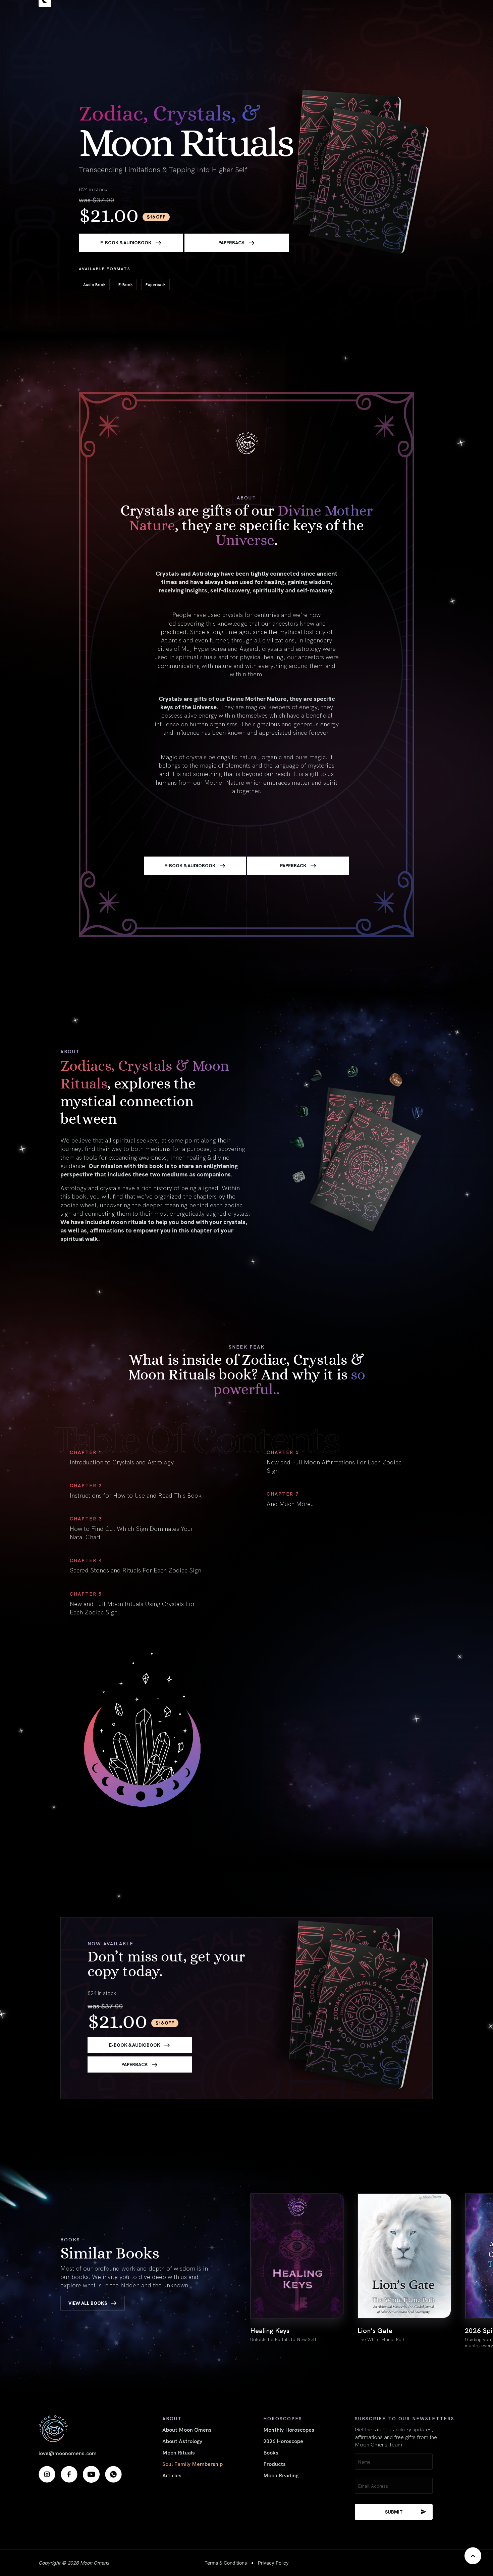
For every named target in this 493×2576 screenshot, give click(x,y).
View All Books (88, 2303)
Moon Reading (281, 2475)
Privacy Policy (273, 2563)
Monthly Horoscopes (289, 2429)
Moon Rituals (179, 2452)
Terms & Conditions (226, 2563)
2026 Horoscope (283, 2441)
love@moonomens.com (68, 2453)
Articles (172, 2475)
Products (275, 2464)
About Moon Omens (187, 2429)
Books (271, 2452)
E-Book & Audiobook (126, 242)
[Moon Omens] (80, 2428)
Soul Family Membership (193, 2464)
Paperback (232, 242)
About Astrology (182, 2441)
